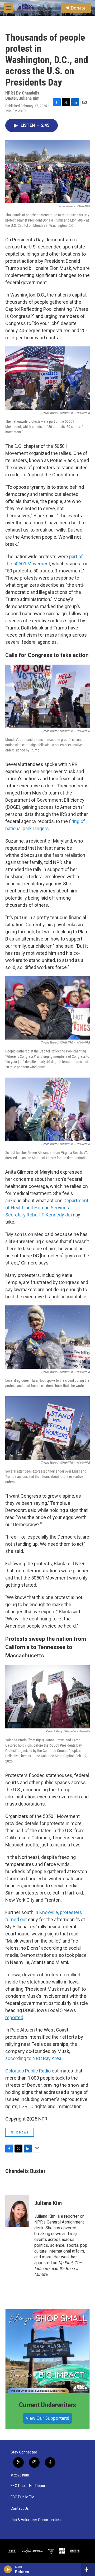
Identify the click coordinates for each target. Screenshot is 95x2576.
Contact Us (20, 2509)
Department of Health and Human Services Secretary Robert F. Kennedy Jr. (47, 1208)
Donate (78, 8)
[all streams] (88, 2569)
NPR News (20, 2132)
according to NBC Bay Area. (34, 2058)
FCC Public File (22, 2497)
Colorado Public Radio (28, 2071)
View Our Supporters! (47, 2418)
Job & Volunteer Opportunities (36, 2520)
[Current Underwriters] (47, 2351)
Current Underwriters (47, 2405)
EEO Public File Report (29, 2486)
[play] (8, 2569)
